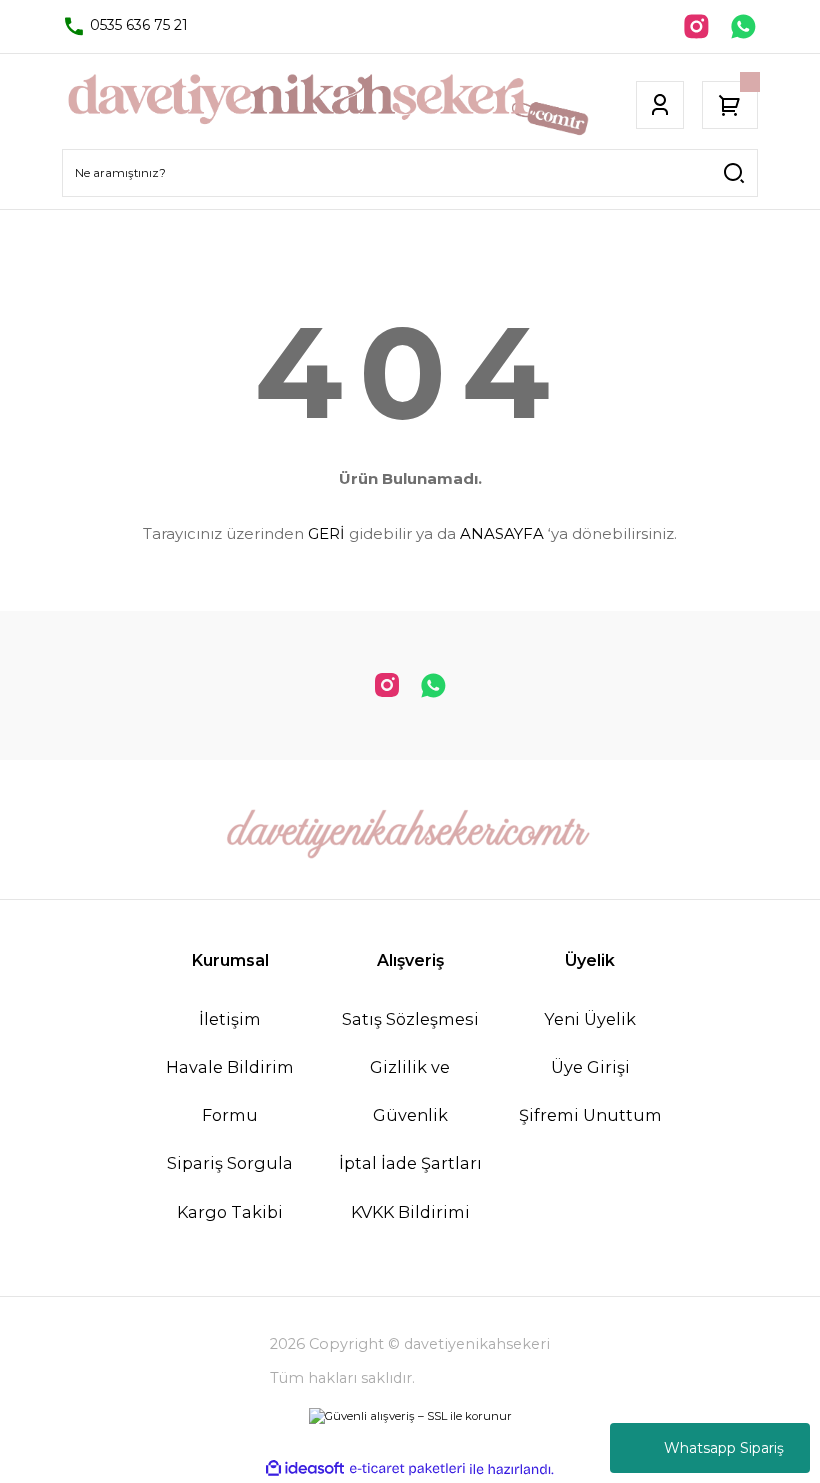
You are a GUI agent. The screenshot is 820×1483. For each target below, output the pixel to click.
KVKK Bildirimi (410, 1212)
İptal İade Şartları (410, 1163)
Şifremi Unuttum (590, 1115)
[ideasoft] (305, 1469)
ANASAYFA (502, 533)
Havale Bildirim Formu (230, 1091)
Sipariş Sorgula (230, 1163)
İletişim (230, 1019)
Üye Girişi (590, 1067)
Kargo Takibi (230, 1212)
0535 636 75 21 (137, 25)
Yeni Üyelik (590, 1019)
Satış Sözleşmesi (410, 1019)
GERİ (326, 533)
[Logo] (328, 105)
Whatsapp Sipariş (724, 1448)
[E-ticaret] (407, 1469)
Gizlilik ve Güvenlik (410, 1091)
